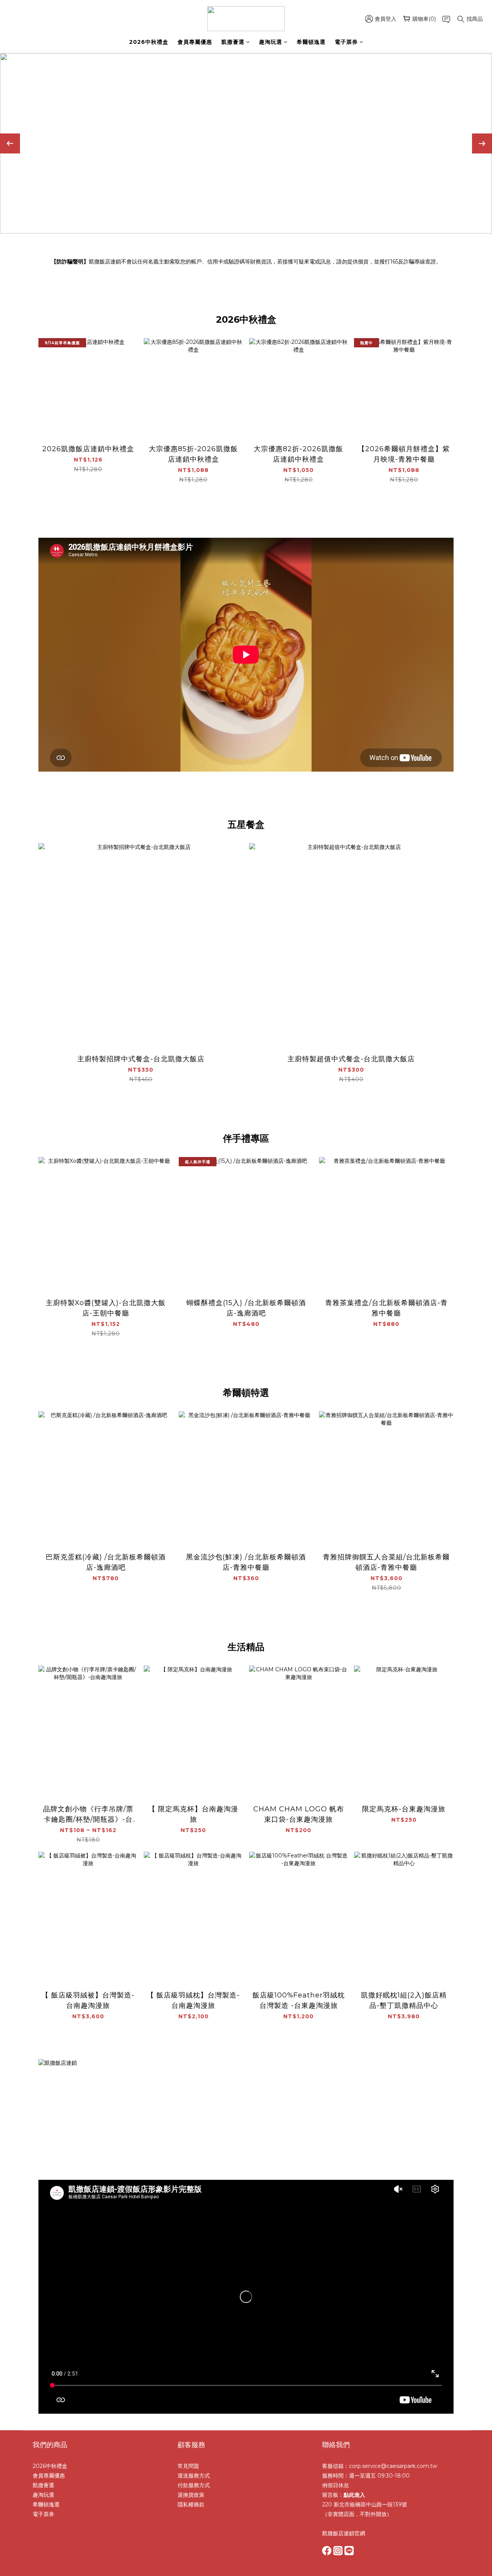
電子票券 (346, 42)
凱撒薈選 (233, 42)
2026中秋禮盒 (149, 42)
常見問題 (188, 2466)
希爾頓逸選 (311, 42)
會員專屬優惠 (195, 42)
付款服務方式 (194, 2485)
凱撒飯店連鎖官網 (344, 2533)
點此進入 (354, 2495)
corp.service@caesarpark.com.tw (393, 2466)
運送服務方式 (194, 2476)
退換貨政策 (191, 2495)
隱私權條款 (191, 2504)
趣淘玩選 (271, 42)
